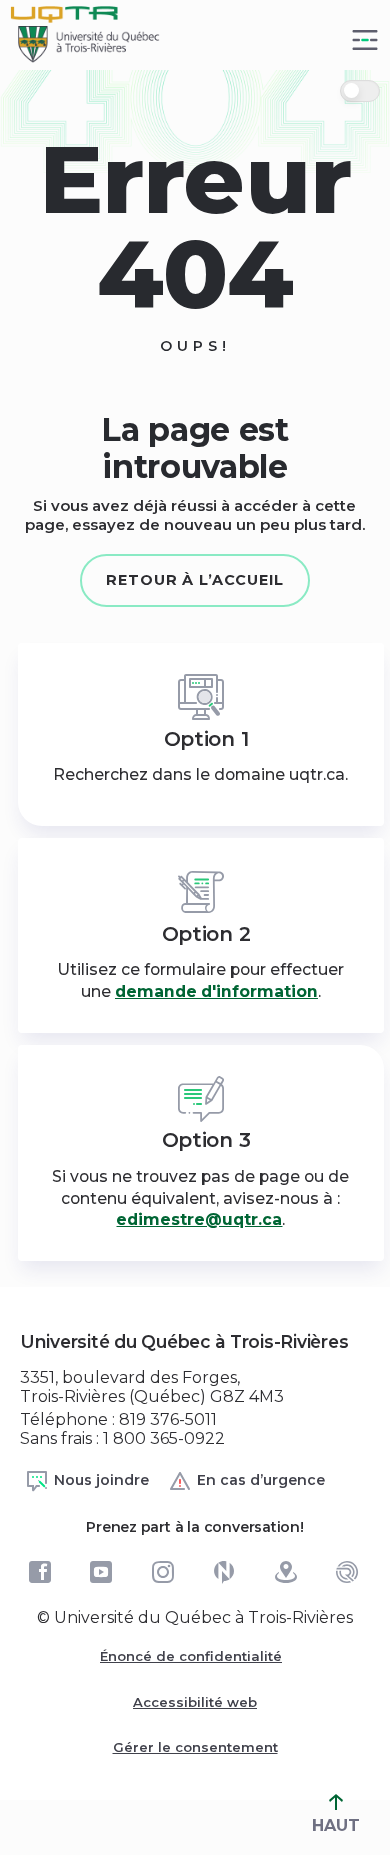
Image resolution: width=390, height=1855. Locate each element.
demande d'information (216, 991)
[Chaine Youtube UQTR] (101, 1572)
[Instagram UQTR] (163, 1572)
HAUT (336, 1825)
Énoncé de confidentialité (191, 1656)
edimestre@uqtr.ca (199, 1219)
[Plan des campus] (286, 1572)
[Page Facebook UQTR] (40, 1572)
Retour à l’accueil (195, 580)
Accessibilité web (195, 1702)
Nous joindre (101, 1480)
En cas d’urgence (261, 1480)
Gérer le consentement (195, 1747)
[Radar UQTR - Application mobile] (347, 1572)
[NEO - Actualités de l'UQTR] (224, 1572)
